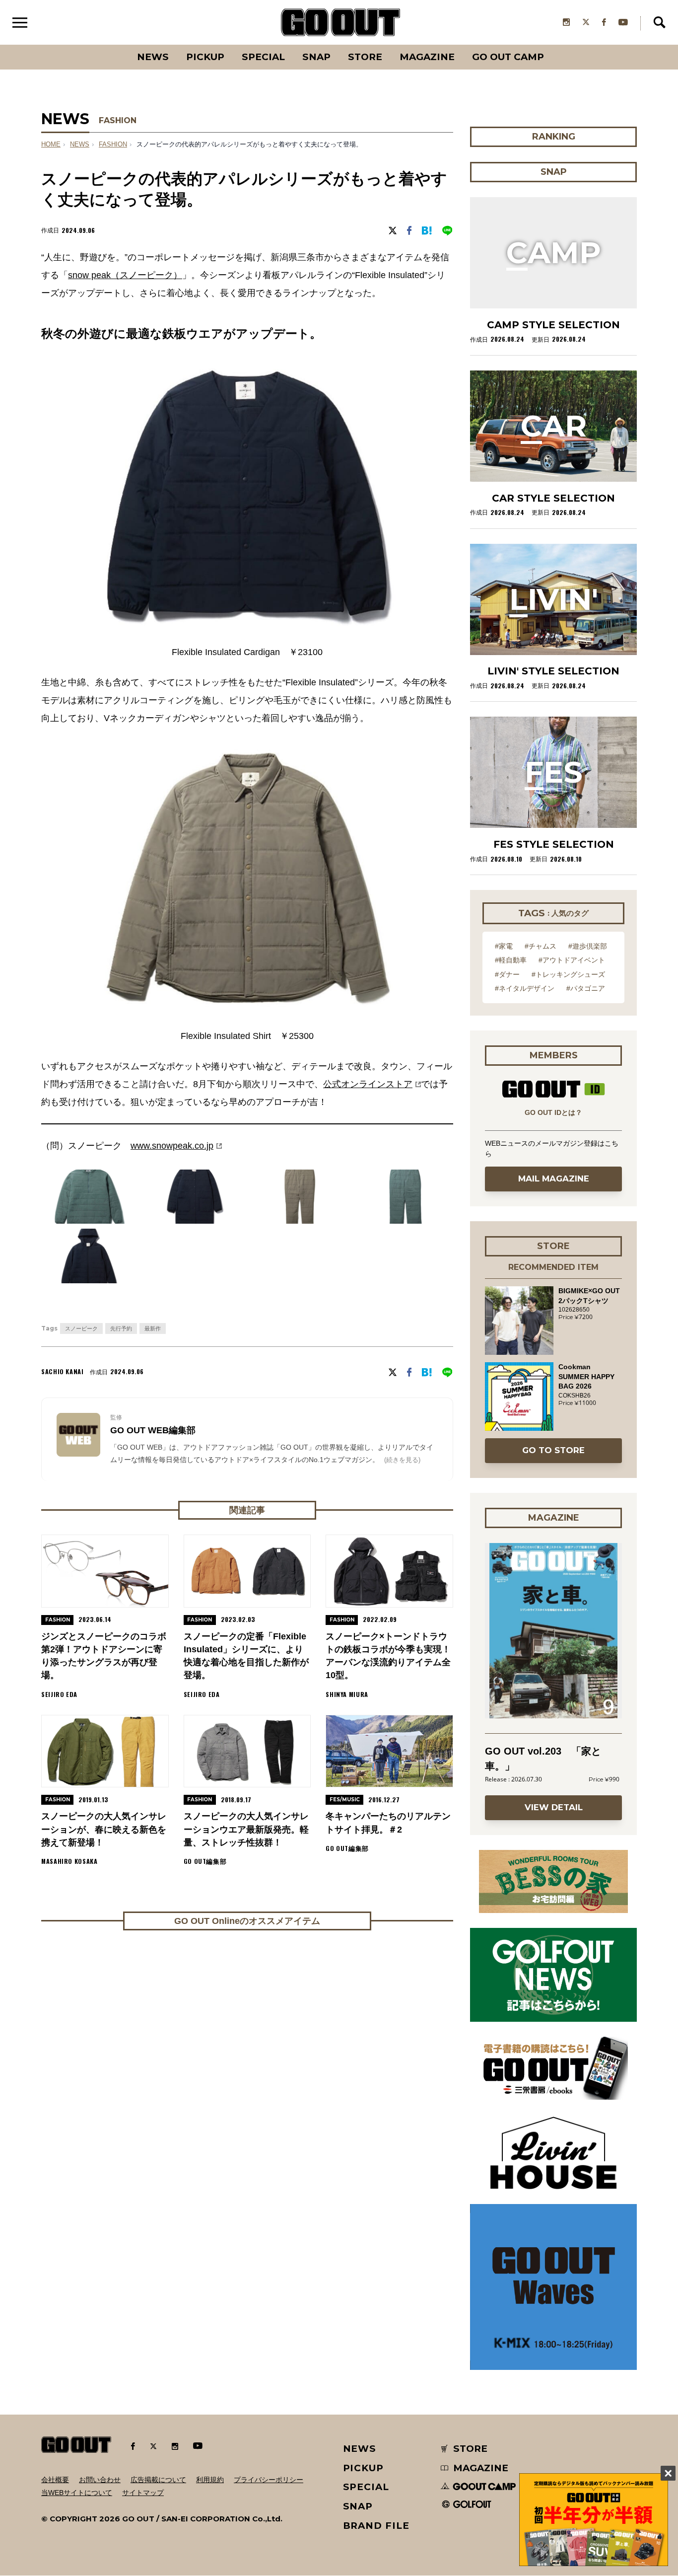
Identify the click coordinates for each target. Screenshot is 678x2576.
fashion (113, 145)
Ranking (553, 45)
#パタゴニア (586, 988)
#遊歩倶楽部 (588, 946)
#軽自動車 (511, 960)
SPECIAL (263, 57)
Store (365, 57)
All (116, 45)
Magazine (427, 57)
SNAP (316, 57)
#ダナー (507, 974)
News (153, 57)
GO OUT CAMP (508, 57)
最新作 (153, 1328)
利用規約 (210, 2480)
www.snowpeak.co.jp (172, 1146)
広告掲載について (158, 2480)
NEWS (80, 145)
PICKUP (205, 57)
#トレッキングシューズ (568, 974)
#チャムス (541, 946)
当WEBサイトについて (77, 2493)
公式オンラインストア (368, 1084)
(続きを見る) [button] (402, 1460)
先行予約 (121, 1328)
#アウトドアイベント (572, 960)
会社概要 (55, 2480)
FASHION (118, 120)
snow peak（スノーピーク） (125, 275)
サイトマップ (143, 2493)
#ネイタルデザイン (525, 988)
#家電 (504, 946)
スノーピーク (81, 1328)
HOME (51, 145)
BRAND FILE (376, 2526)
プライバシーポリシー (269, 2480)
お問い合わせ (100, 2480)
